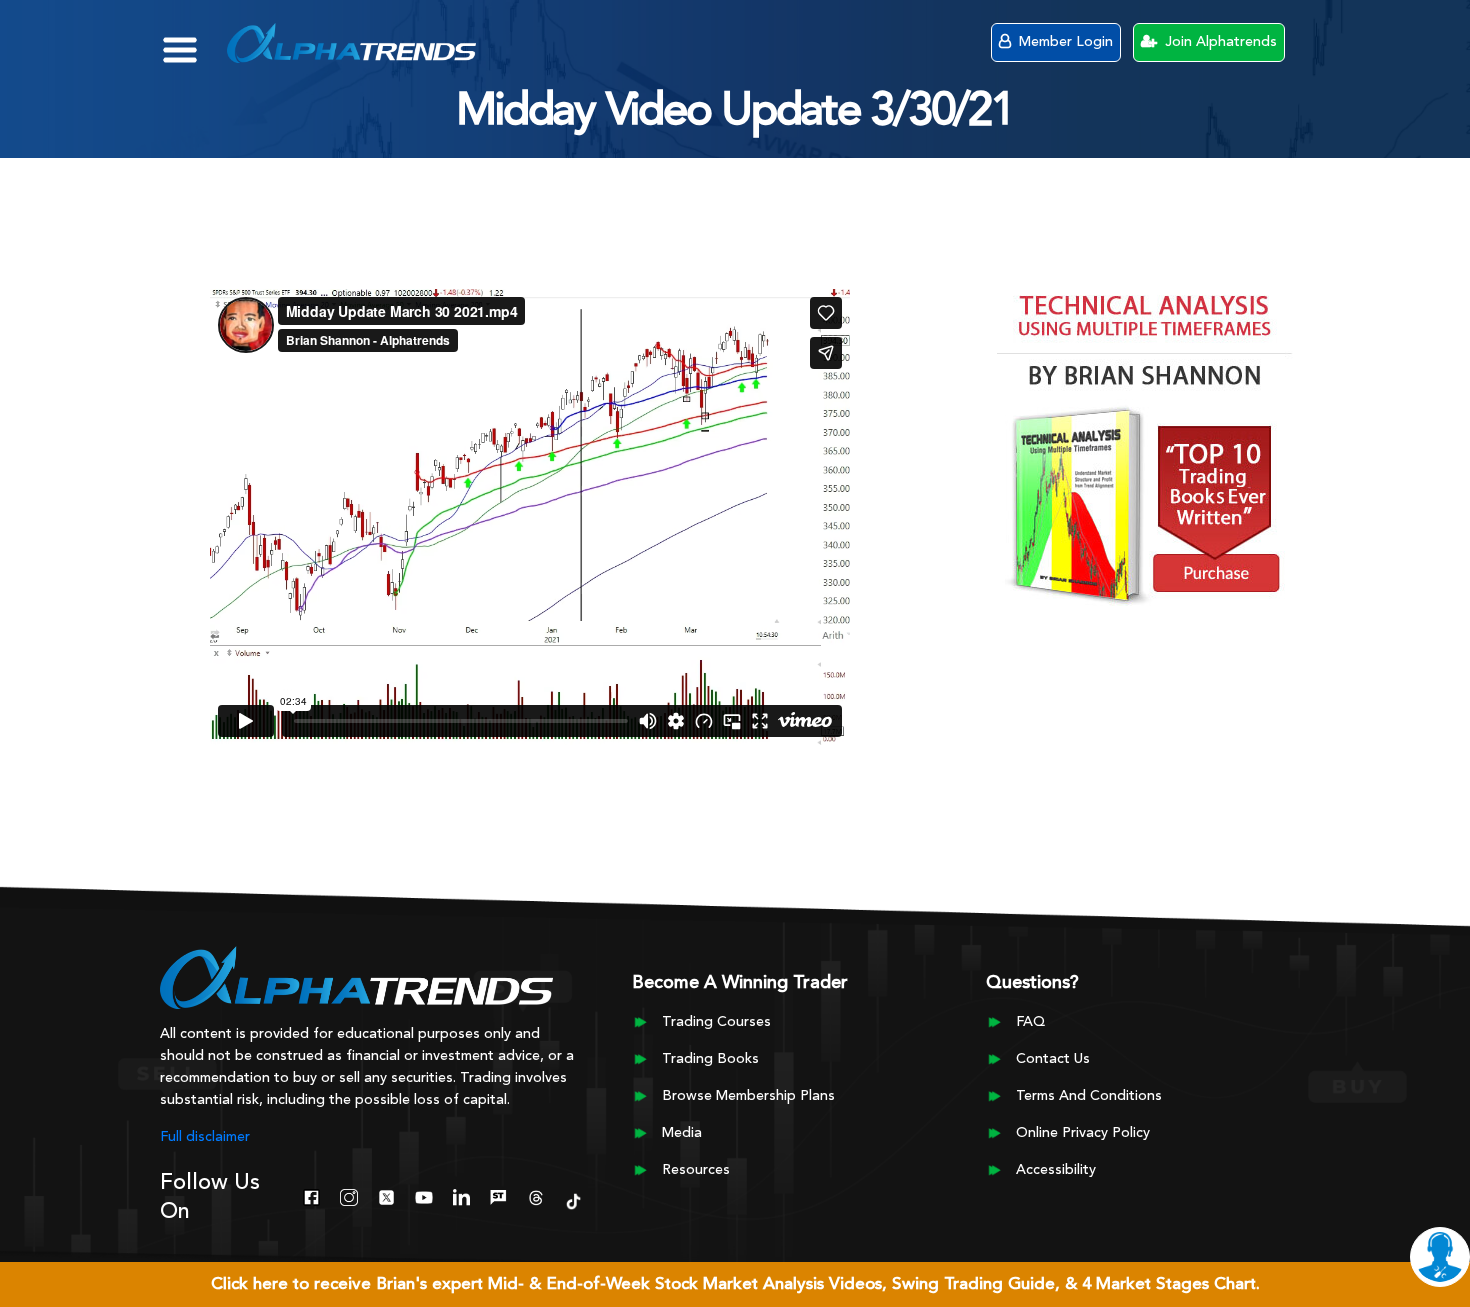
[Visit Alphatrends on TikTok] (573, 1199)
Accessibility (1056, 1170)
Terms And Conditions (1089, 1096)
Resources (696, 1170)
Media (682, 1133)
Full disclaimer (205, 1137)
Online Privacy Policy (1083, 1133)
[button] (194, 40)
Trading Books (710, 1059)
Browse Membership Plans (748, 1096)
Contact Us (1053, 1059)
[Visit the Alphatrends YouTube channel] (423, 1195)
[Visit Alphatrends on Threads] (535, 1195)
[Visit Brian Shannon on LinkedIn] (461, 1195)
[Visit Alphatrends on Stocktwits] (498, 1195)
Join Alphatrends (1219, 42)
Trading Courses (716, 1022)
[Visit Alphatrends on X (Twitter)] (386, 1195)
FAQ (1030, 1022)
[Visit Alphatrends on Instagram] (348, 1195)
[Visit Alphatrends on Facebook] (311, 1195)
